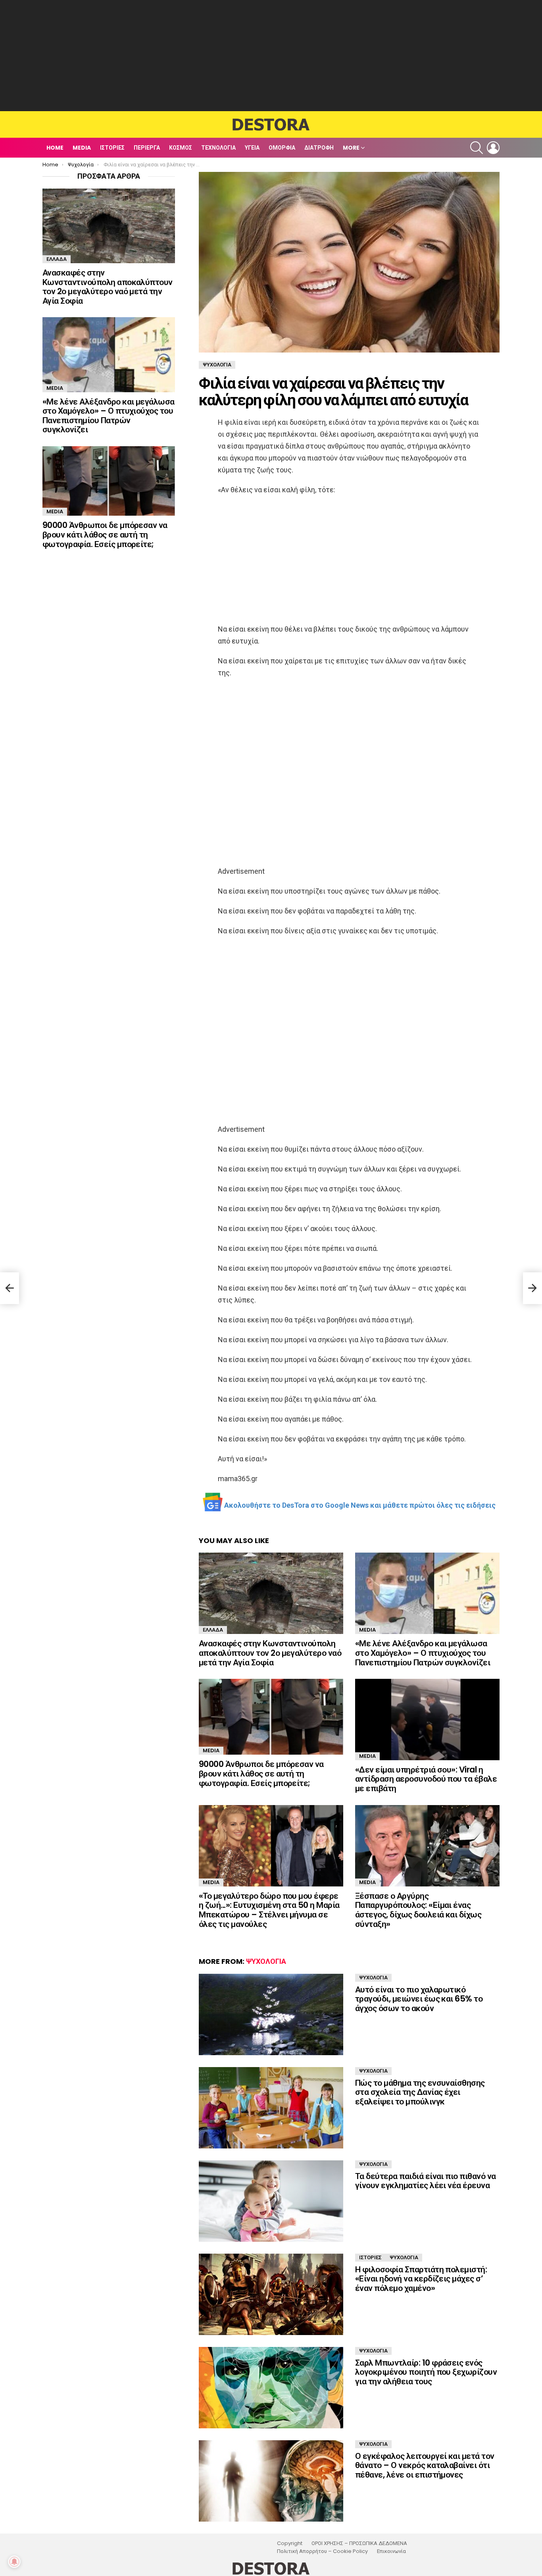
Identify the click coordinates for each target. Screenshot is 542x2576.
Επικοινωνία (391, 2551)
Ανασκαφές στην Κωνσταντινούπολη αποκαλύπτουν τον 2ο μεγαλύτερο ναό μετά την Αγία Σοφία (270, 1653)
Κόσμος (181, 148)
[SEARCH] (477, 148)
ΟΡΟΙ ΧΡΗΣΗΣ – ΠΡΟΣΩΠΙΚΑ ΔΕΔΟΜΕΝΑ (359, 2543)
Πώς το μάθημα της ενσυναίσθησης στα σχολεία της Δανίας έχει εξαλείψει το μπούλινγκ (420, 2092)
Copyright (290, 2543)
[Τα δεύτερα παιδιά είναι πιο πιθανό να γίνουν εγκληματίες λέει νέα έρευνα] (271, 2201)
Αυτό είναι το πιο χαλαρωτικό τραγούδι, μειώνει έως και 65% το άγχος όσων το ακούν (419, 1999)
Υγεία (252, 148)
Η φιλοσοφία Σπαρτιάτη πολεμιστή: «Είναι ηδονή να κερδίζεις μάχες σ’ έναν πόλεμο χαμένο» (421, 2279)
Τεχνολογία (218, 148)
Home (55, 148)
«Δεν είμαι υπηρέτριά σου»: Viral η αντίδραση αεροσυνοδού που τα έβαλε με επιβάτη (426, 1779)
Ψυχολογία (266, 1961)
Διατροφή (319, 148)
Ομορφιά (282, 148)
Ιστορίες (112, 148)
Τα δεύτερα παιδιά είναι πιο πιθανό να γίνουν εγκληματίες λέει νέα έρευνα (426, 2181)
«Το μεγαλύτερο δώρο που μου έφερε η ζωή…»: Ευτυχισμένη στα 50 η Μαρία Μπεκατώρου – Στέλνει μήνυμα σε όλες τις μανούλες (269, 1910)
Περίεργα (147, 148)
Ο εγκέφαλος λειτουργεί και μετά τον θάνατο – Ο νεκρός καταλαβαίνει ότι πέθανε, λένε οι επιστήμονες (425, 2465)
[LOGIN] (493, 148)
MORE (351, 148)
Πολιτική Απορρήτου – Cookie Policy (322, 2551)
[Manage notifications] (14, 2562)
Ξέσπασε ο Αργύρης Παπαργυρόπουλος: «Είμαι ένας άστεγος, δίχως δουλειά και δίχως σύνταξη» (418, 1910)
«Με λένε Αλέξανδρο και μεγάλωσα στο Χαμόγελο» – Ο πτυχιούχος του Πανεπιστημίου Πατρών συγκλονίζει (423, 1653)
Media (82, 148)
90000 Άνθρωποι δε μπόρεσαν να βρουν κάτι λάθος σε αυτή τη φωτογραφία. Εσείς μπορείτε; (261, 1773)
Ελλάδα (213, 1630)
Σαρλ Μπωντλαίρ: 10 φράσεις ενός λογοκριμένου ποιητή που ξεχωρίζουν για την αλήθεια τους (426, 2372)
